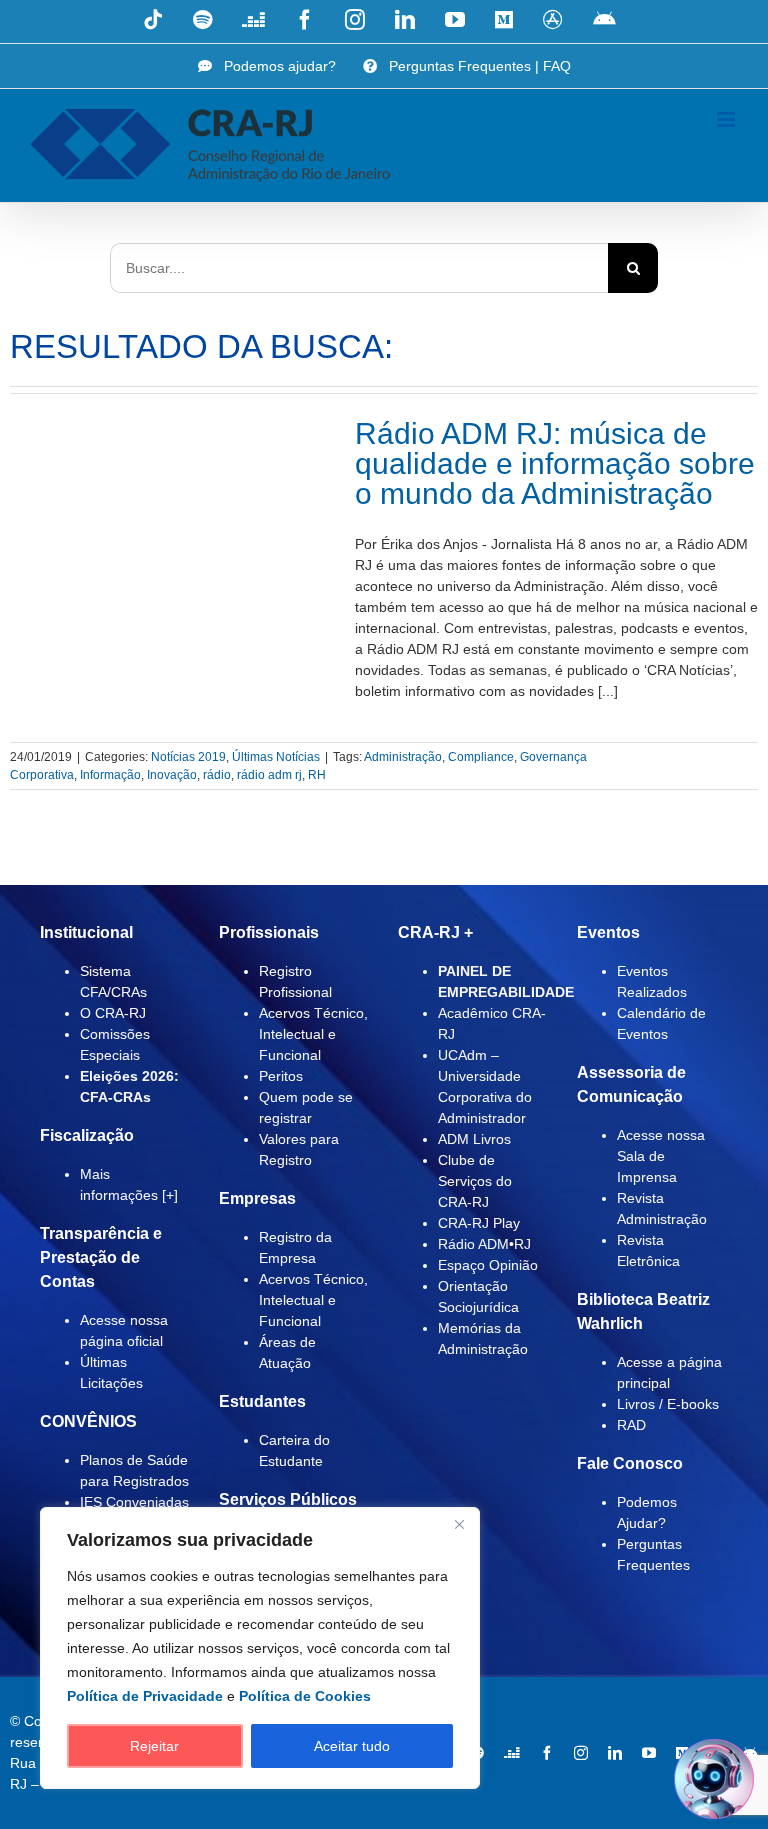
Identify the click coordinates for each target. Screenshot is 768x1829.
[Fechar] (459, 1524)
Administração (403, 757)
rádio (217, 775)
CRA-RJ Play (479, 1223)
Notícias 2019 (188, 757)
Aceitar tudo (352, 1746)
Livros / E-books (668, 1404)
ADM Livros (474, 1139)
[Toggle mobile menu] (727, 119)
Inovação (172, 775)
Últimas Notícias (276, 757)
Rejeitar (154, 1746)
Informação (110, 775)
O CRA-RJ (113, 1013)
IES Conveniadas (134, 1502)
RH (317, 775)
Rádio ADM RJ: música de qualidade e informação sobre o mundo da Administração (555, 463)
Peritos (281, 1076)
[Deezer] (512, 1753)
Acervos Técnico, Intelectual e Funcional (313, 1034)
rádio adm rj (269, 775)
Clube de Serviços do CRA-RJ (475, 1181)
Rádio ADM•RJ (484, 1244)
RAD (631, 1425)
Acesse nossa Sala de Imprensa (661, 1156)
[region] (260, 1648)
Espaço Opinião (488, 1265)
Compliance (481, 757)
